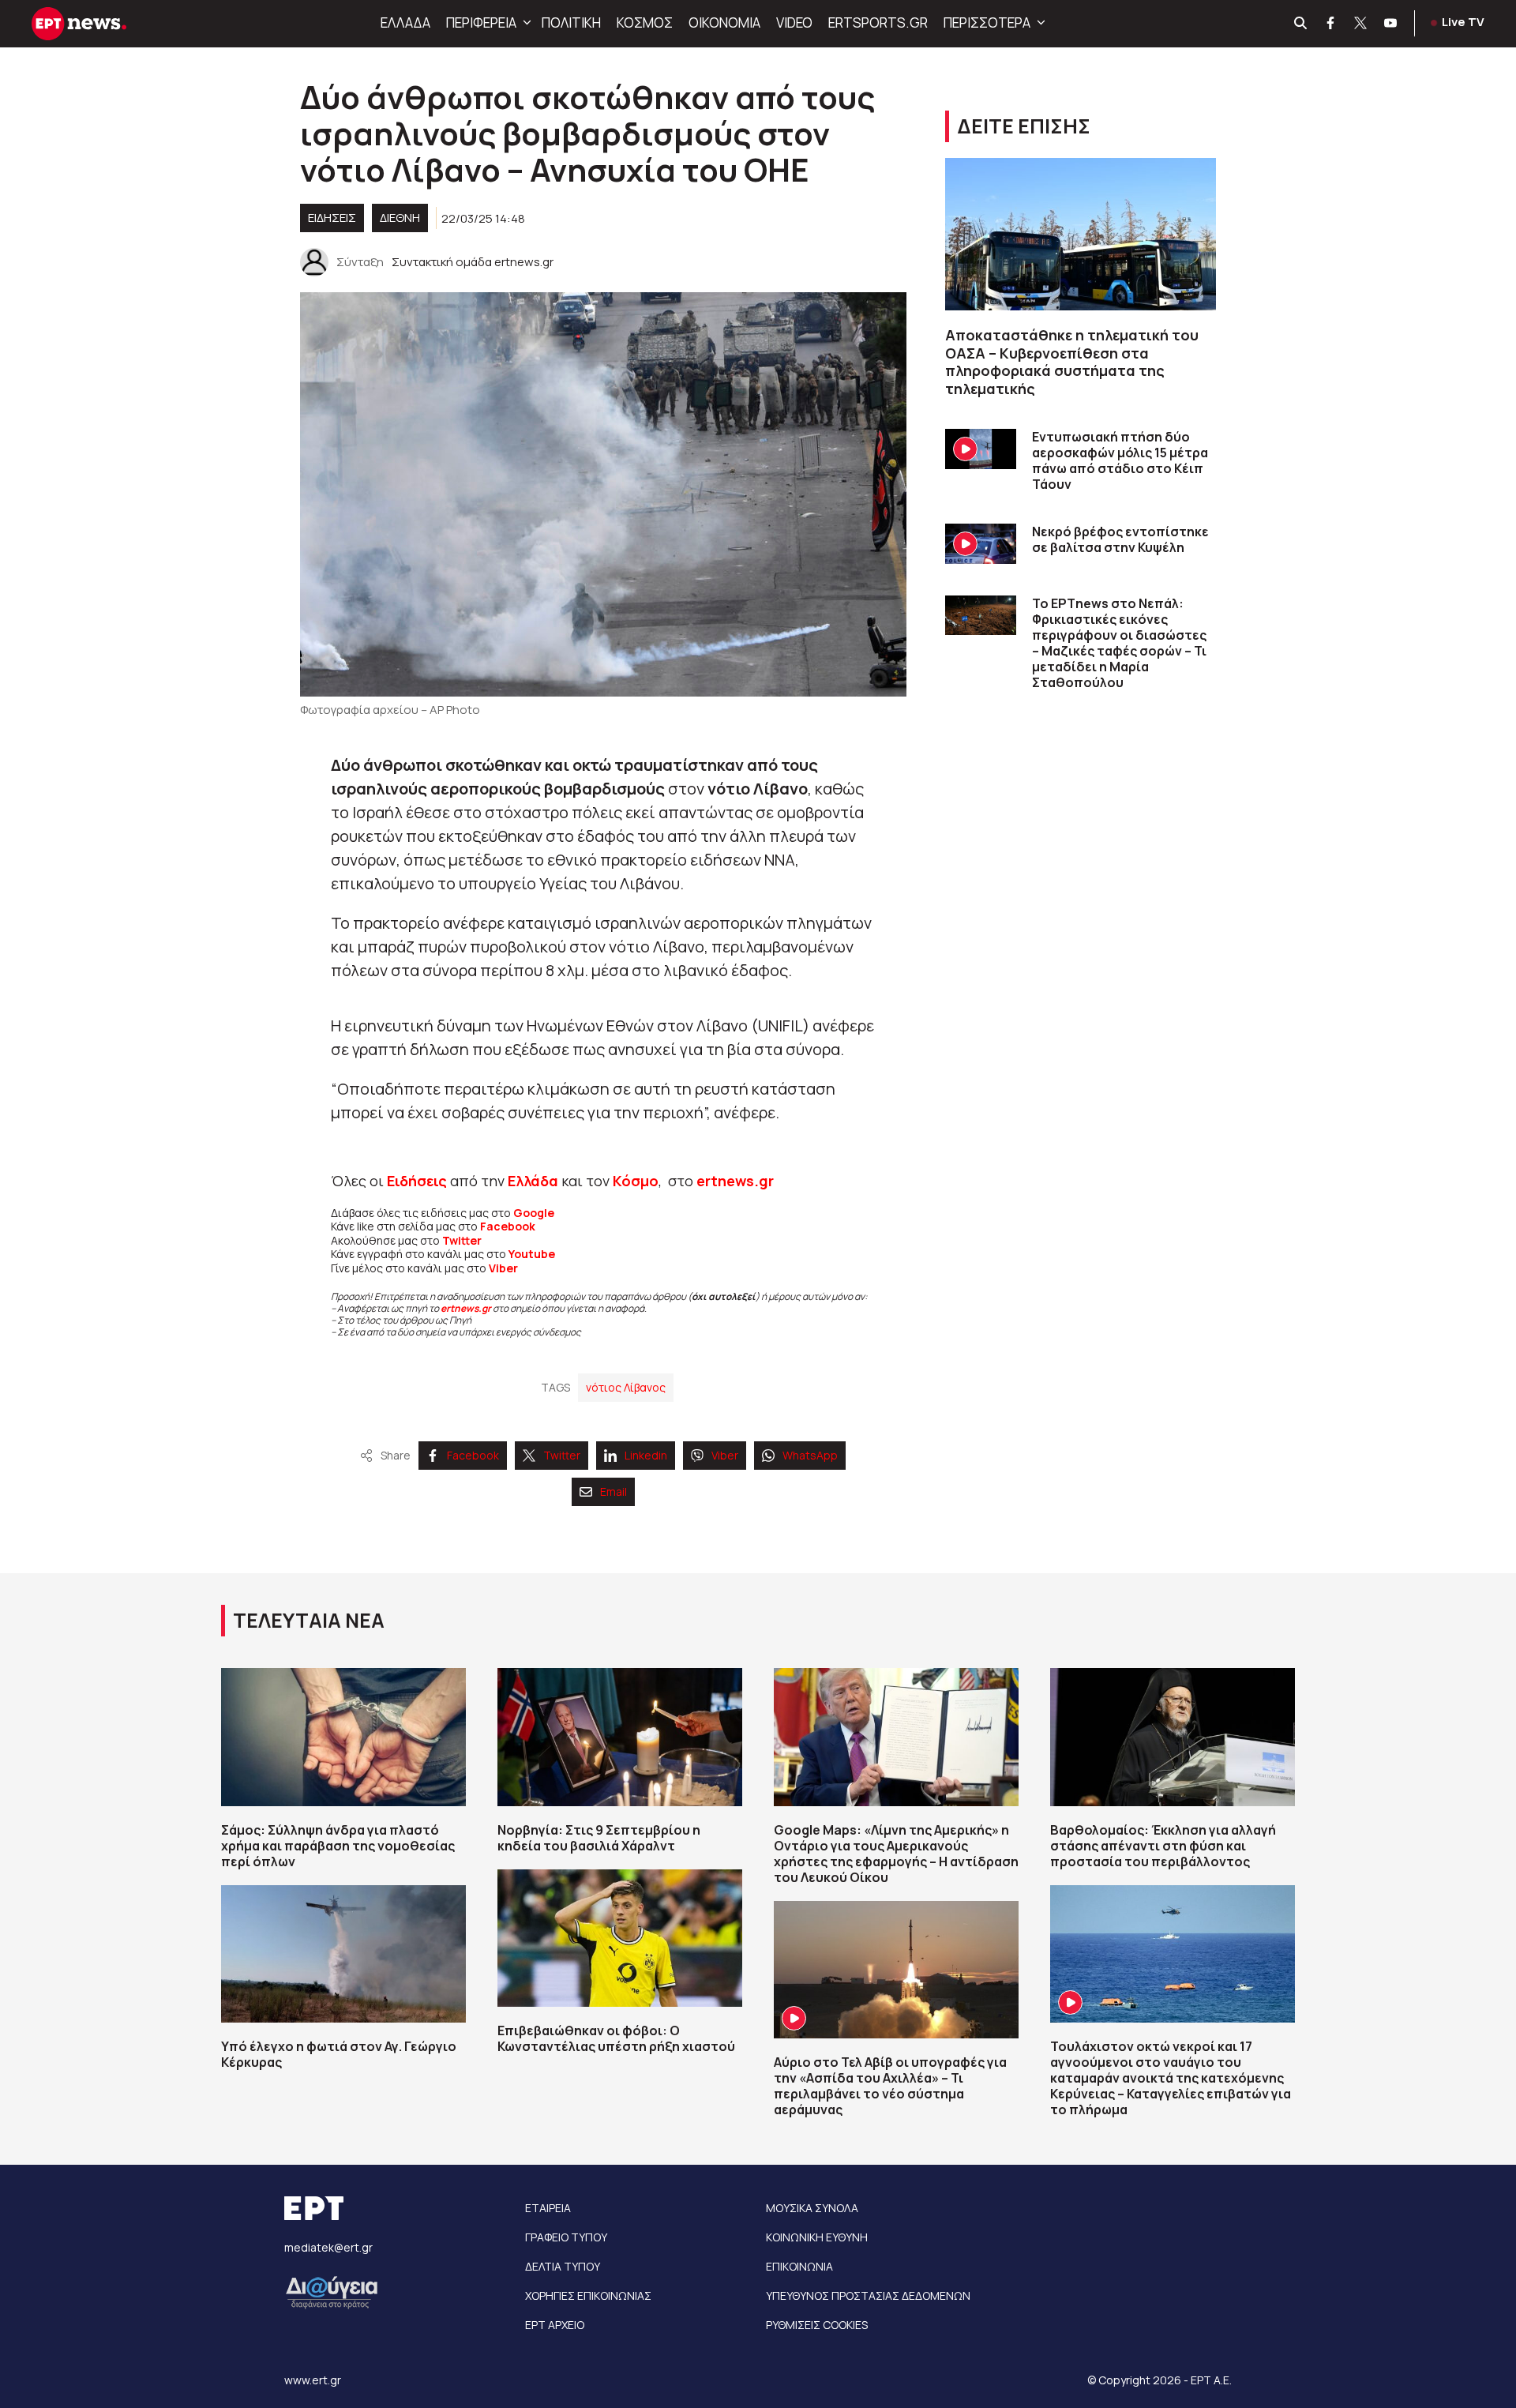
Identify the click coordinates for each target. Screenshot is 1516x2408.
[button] (525, 23)
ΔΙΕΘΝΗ (400, 218)
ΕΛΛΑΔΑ (405, 23)
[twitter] (1361, 24)
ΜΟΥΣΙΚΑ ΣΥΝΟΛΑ (812, 2208)
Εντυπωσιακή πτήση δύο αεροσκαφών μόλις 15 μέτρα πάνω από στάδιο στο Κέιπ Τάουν (1120, 460)
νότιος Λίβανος (626, 1387)
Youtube (532, 1254)
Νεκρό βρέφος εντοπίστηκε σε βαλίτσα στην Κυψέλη (1120, 539)
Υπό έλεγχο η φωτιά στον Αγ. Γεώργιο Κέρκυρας (339, 2054)
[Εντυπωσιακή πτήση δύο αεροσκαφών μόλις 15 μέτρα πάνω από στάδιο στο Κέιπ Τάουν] (981, 449)
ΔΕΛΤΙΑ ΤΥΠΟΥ (563, 2266)
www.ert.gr (313, 2380)
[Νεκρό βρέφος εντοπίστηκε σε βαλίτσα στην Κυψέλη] (981, 544)
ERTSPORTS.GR (878, 23)
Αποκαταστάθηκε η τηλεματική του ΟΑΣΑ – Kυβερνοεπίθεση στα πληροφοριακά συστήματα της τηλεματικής (1072, 362)
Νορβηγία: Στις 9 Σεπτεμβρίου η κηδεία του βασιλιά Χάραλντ (599, 1838)
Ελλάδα (533, 1181)
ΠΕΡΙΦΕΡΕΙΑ (481, 23)
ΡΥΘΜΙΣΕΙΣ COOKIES (817, 2325)
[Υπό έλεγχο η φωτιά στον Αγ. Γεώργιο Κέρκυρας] (343, 1954)
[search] (1301, 24)
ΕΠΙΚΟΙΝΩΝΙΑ (799, 2266)
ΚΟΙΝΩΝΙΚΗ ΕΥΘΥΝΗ (817, 2237)
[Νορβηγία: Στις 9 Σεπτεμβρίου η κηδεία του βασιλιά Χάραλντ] (620, 1737)
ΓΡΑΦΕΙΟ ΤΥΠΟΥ (566, 2237)
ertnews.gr (466, 1308)
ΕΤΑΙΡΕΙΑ (548, 2208)
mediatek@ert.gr (328, 2247)
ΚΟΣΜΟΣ (645, 23)
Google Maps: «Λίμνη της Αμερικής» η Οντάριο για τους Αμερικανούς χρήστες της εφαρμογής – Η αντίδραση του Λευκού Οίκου (896, 1854)
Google (534, 1213)
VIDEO (794, 23)
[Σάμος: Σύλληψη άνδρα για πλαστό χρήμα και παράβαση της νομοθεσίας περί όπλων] (343, 1737)
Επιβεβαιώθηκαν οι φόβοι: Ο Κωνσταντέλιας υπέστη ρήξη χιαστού (616, 2038)
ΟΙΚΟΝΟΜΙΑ (724, 23)
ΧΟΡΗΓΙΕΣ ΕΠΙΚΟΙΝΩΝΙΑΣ (588, 2295)
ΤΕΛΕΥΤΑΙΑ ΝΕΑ (309, 1620)
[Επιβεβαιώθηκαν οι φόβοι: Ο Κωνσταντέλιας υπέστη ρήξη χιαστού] (620, 1938)
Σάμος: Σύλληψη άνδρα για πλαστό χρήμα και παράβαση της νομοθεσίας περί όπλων (338, 1846)
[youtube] (1391, 24)
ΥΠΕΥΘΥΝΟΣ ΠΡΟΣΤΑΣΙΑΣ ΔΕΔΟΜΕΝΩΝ (868, 2295)
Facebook (508, 1226)
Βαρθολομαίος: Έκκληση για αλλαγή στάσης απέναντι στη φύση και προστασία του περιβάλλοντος (1163, 1846)
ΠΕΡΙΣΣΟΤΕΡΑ (987, 23)
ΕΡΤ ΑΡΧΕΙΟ (555, 2325)
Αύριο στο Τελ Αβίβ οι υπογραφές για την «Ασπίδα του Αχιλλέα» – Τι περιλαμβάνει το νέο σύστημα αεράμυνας (890, 2086)
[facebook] (1331, 24)
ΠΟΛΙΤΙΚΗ (571, 23)
